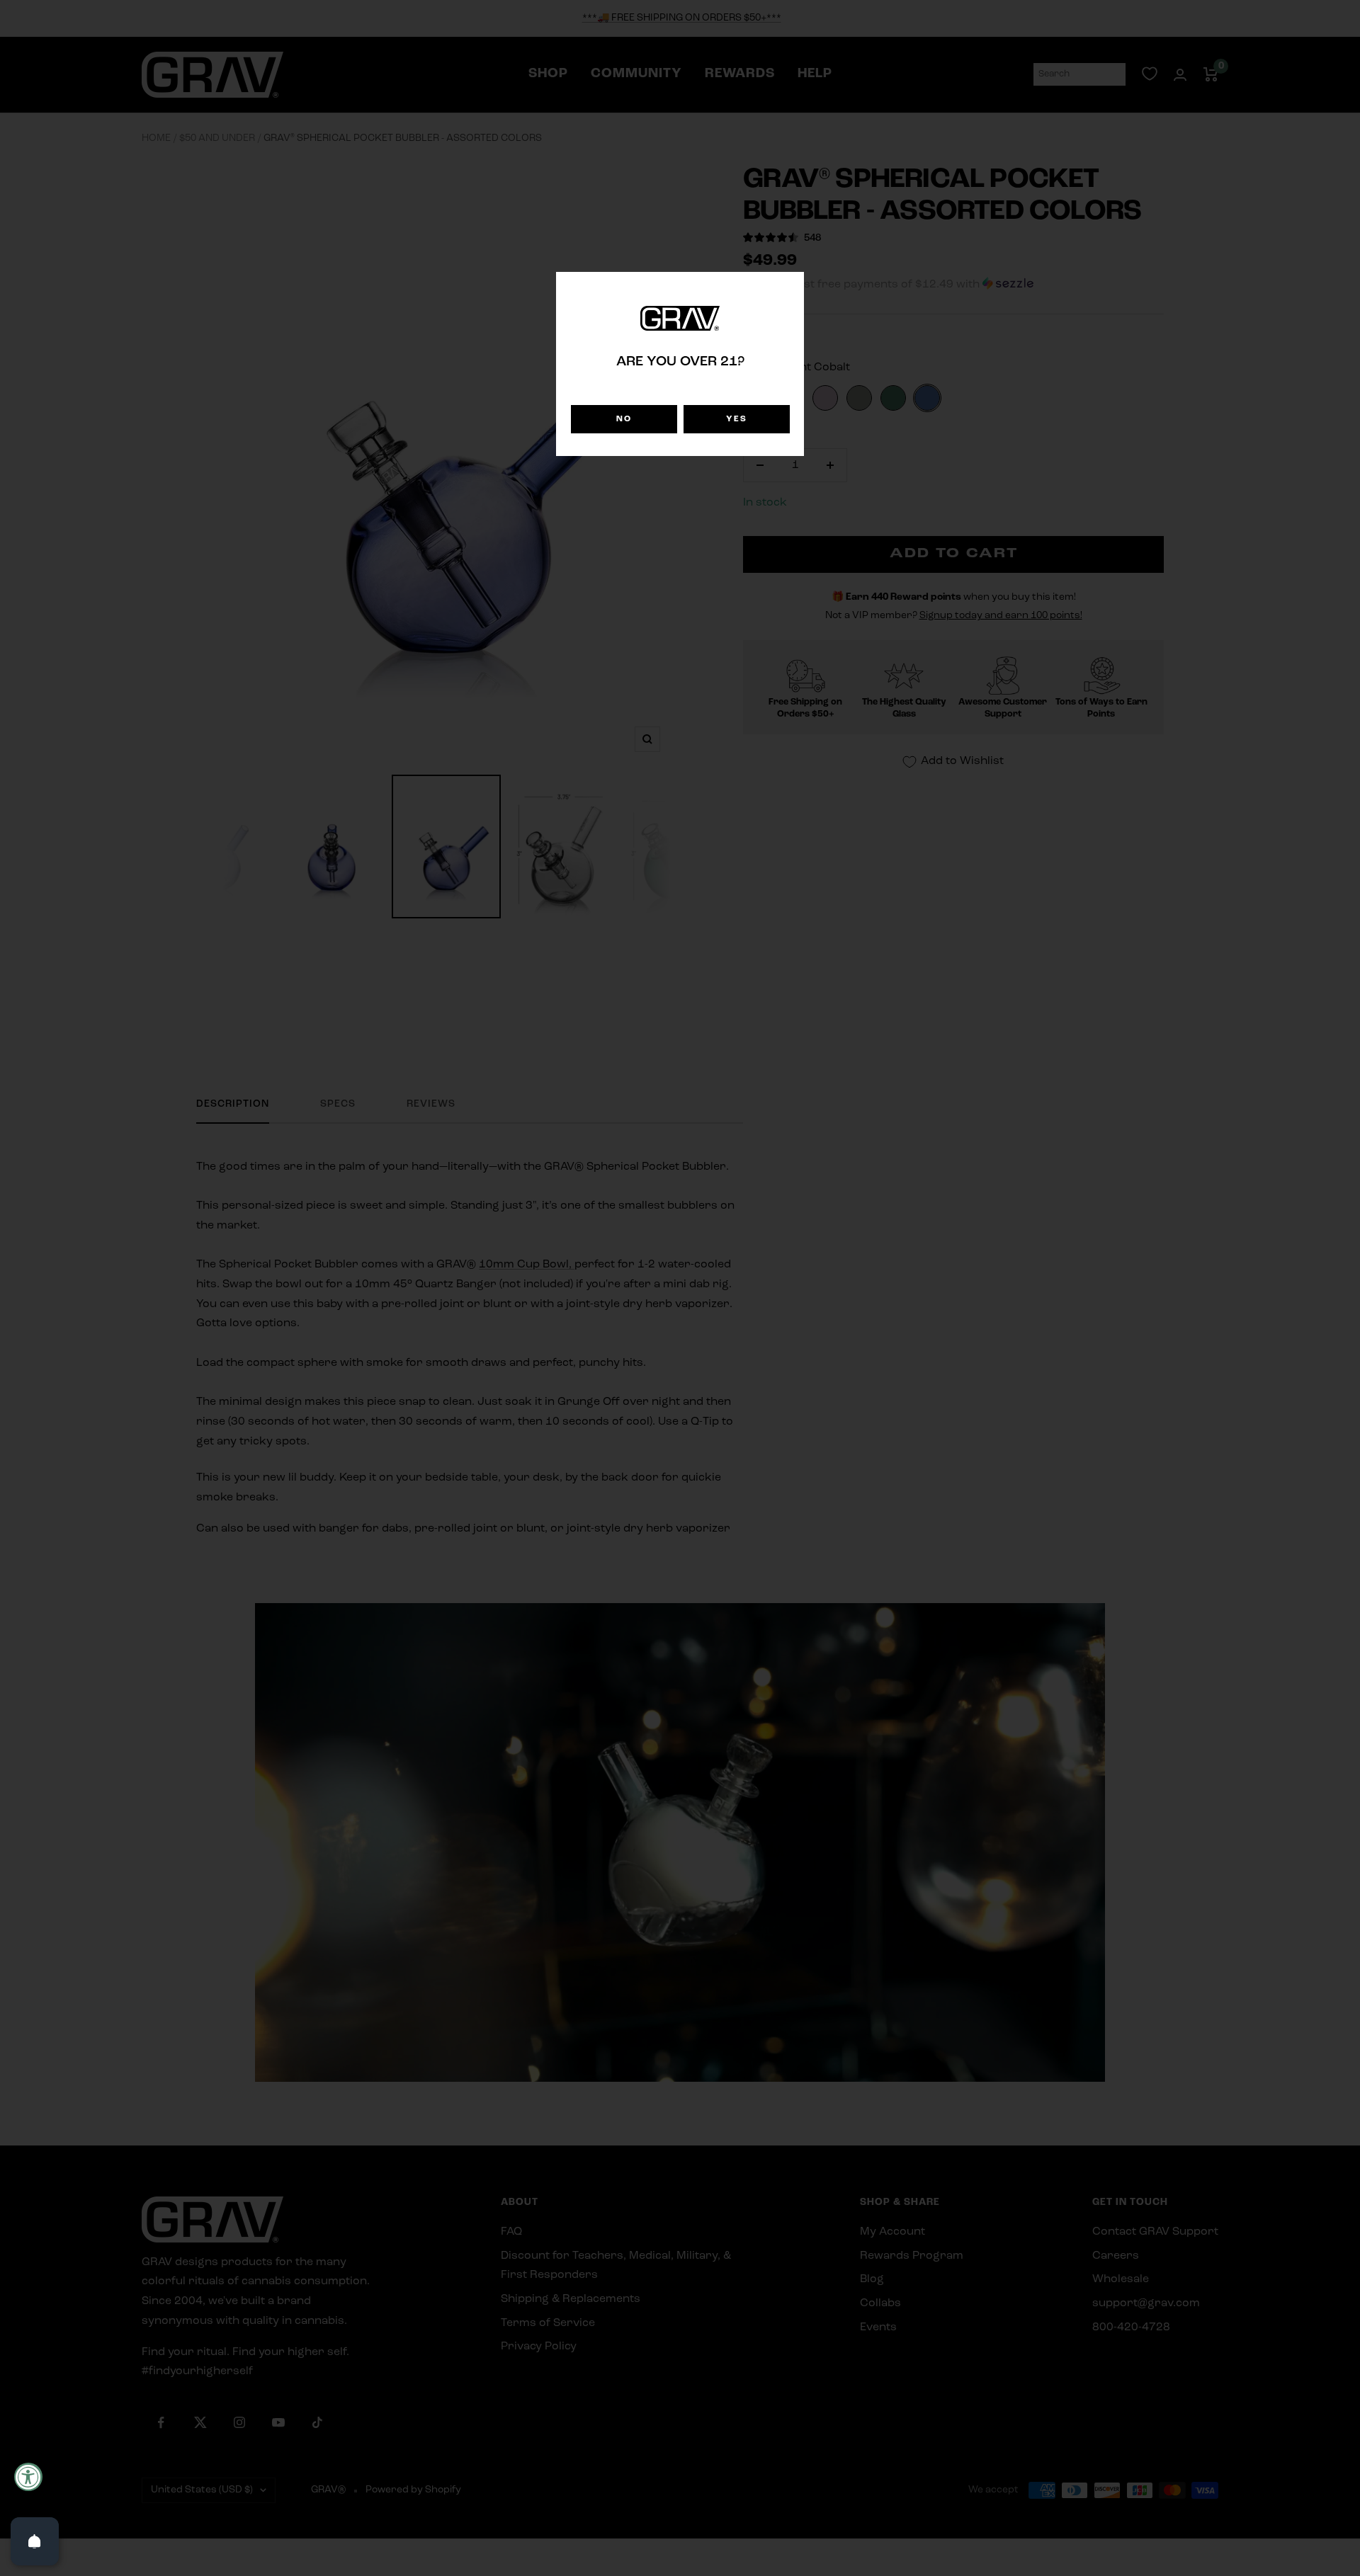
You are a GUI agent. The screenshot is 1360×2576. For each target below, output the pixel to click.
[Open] (35, 2541)
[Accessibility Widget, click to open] (28, 2477)
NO (624, 419)
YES (737, 419)
